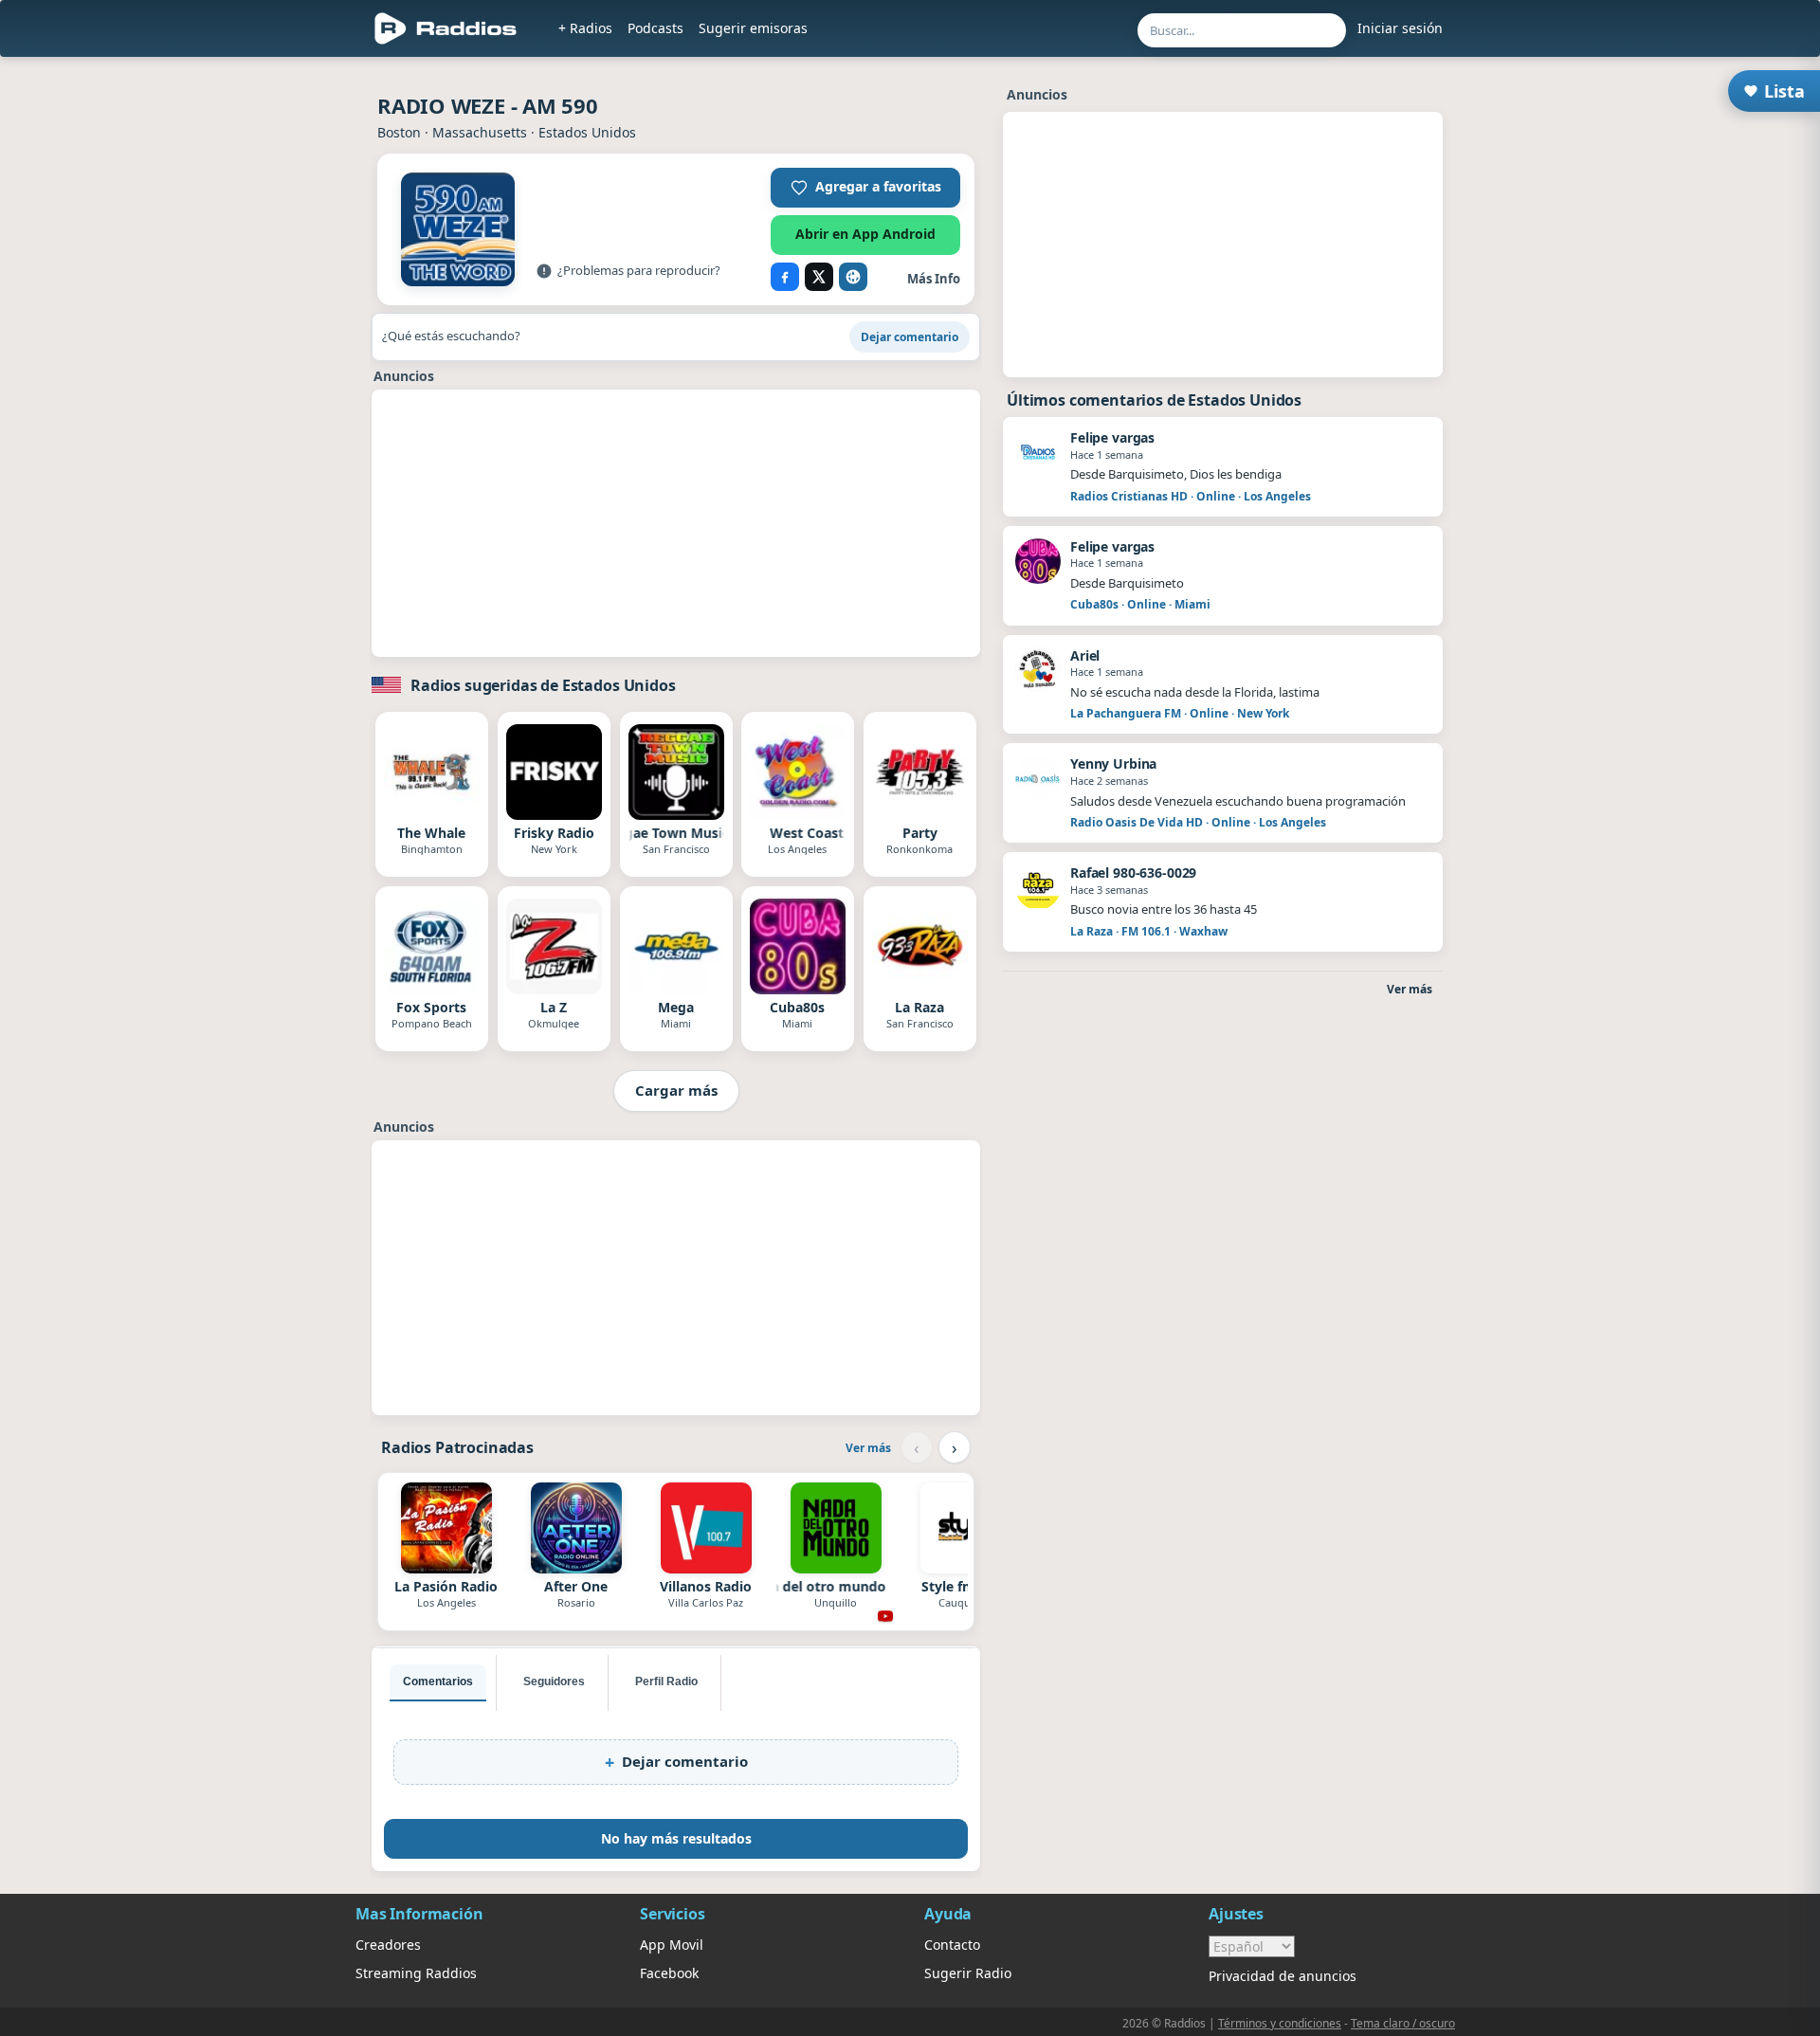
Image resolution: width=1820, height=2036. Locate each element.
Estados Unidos (587, 132)
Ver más (868, 1448)
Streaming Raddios (416, 1973)
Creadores (388, 1945)
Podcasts (655, 28)
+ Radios (585, 28)
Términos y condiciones (1280, 2023)
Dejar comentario (910, 337)
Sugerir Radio (968, 1973)
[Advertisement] (268, 353)
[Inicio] (446, 28)
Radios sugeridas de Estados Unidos (543, 685)
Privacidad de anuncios (1283, 1976)
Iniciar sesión (1400, 28)
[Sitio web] (853, 277)
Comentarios (438, 1682)
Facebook (669, 1973)
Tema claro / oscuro (1403, 2023)
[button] (865, 188)
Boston (399, 132)
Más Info (934, 279)
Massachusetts (480, 132)
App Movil (672, 1945)
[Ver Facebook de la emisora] (785, 277)
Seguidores (554, 1682)
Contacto (952, 1945)
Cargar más (676, 1090)
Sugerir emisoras (753, 28)
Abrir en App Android (865, 234)
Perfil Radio (666, 1682)
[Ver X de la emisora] (819, 277)
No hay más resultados (676, 1838)
